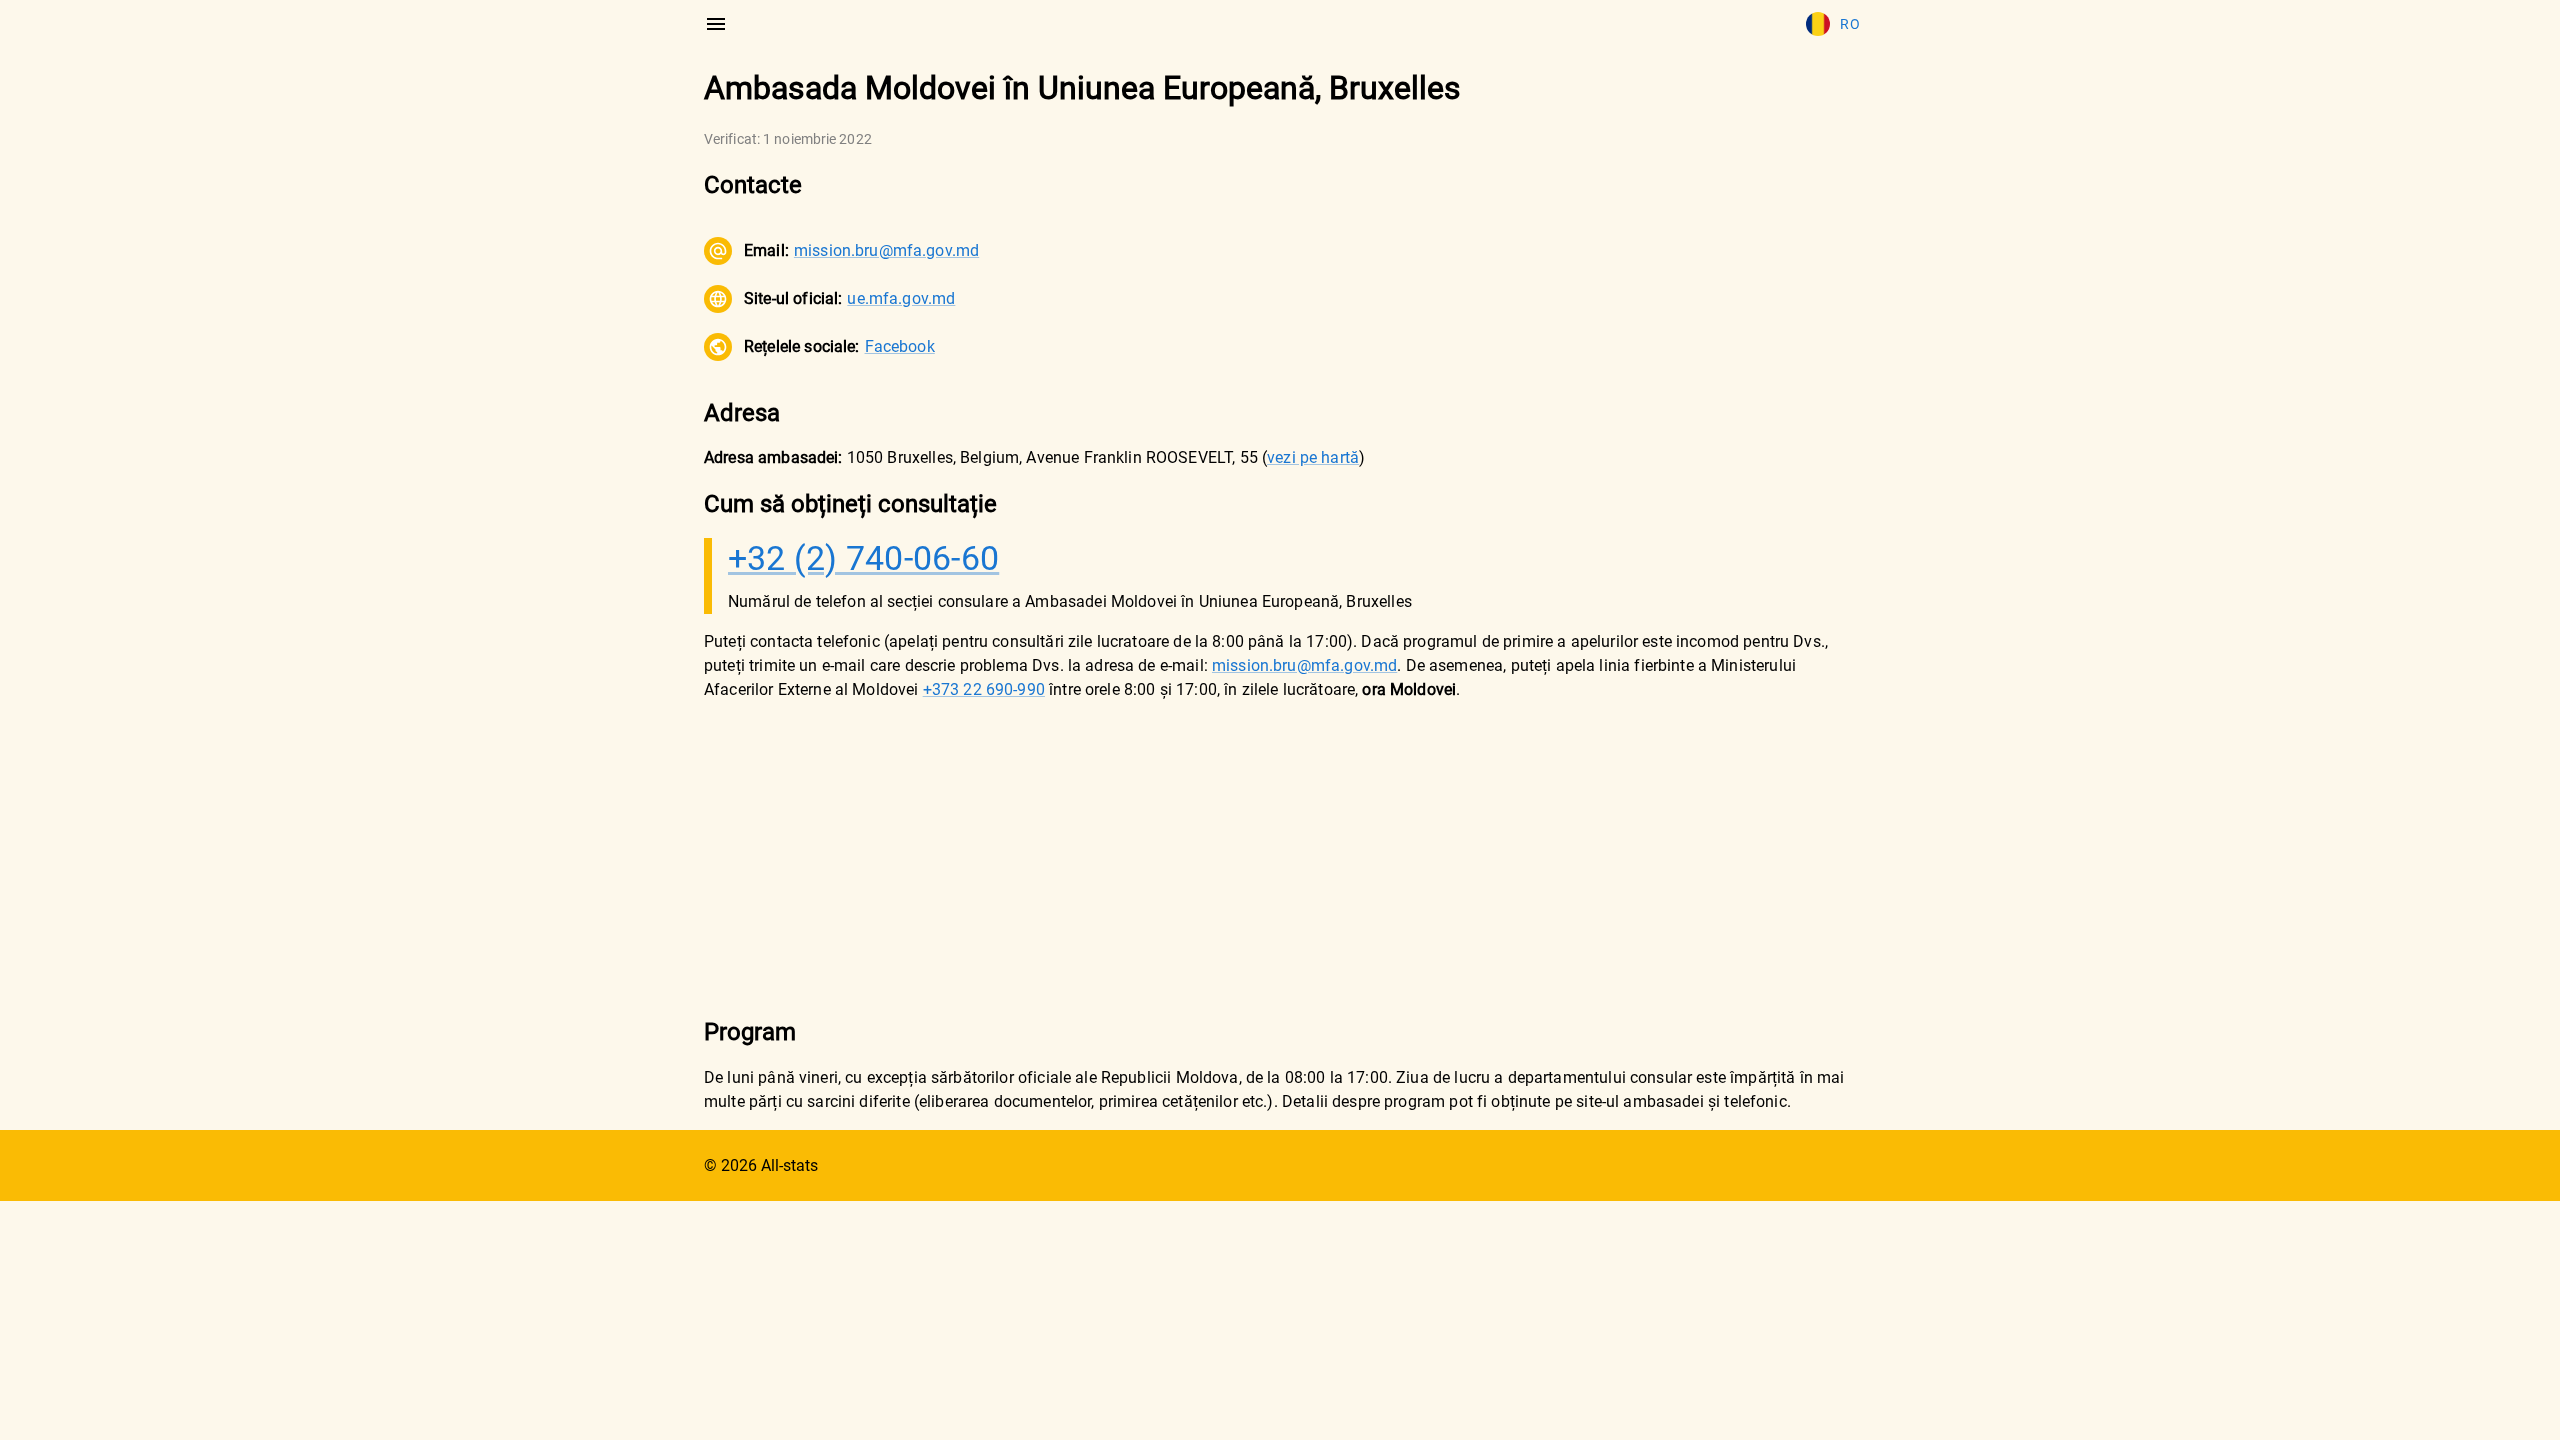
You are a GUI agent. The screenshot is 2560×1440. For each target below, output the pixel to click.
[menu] (716, 24)
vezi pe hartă (1313, 457)
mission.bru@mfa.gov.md (886, 250)
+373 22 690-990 (984, 689)
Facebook (900, 346)
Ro (1850, 24)
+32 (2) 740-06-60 (863, 558)
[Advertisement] (1280, 858)
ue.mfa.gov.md (901, 298)
